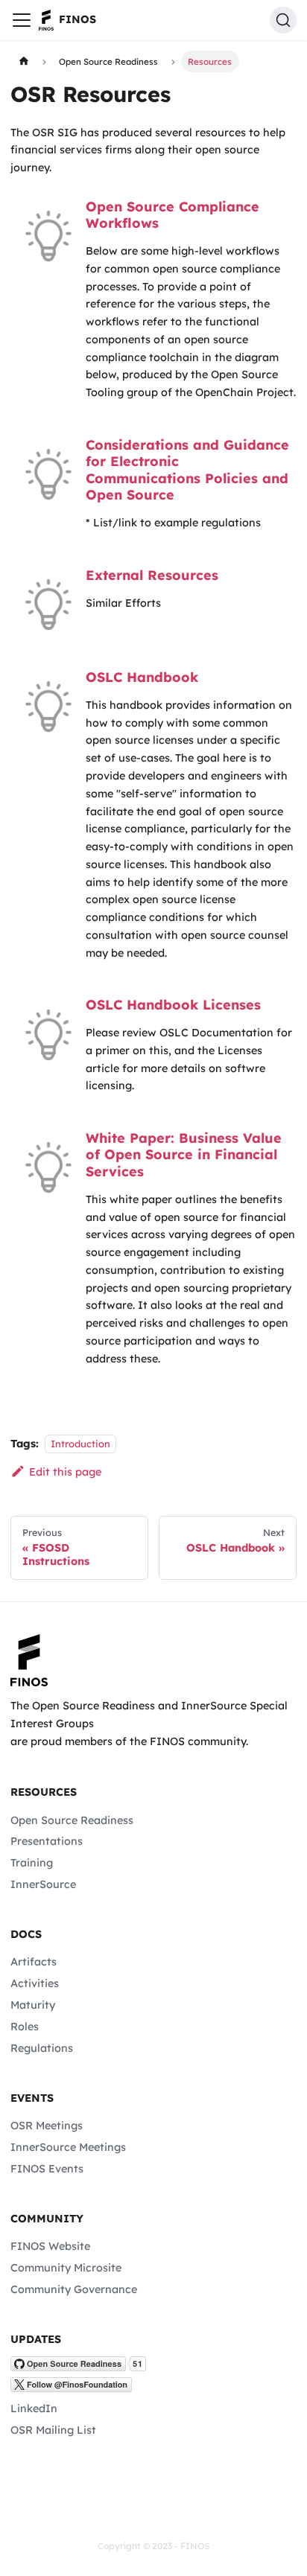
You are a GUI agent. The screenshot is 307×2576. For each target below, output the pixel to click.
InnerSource (43, 1884)
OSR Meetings (47, 2126)
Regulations (42, 2048)
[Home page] (23, 61)
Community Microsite (66, 2268)
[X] (71, 2388)
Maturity (33, 2005)
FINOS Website (50, 2246)
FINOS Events (47, 2169)
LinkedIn (34, 2408)
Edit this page (65, 1472)
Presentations (47, 1841)
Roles (25, 2027)
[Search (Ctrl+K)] (283, 20)
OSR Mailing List (53, 2430)
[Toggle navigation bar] (22, 20)
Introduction (80, 1444)
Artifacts (34, 1962)
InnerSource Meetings (68, 2147)
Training (32, 1863)
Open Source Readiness (72, 1820)
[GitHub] (78, 2368)
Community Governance (74, 2289)
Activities (35, 1983)
